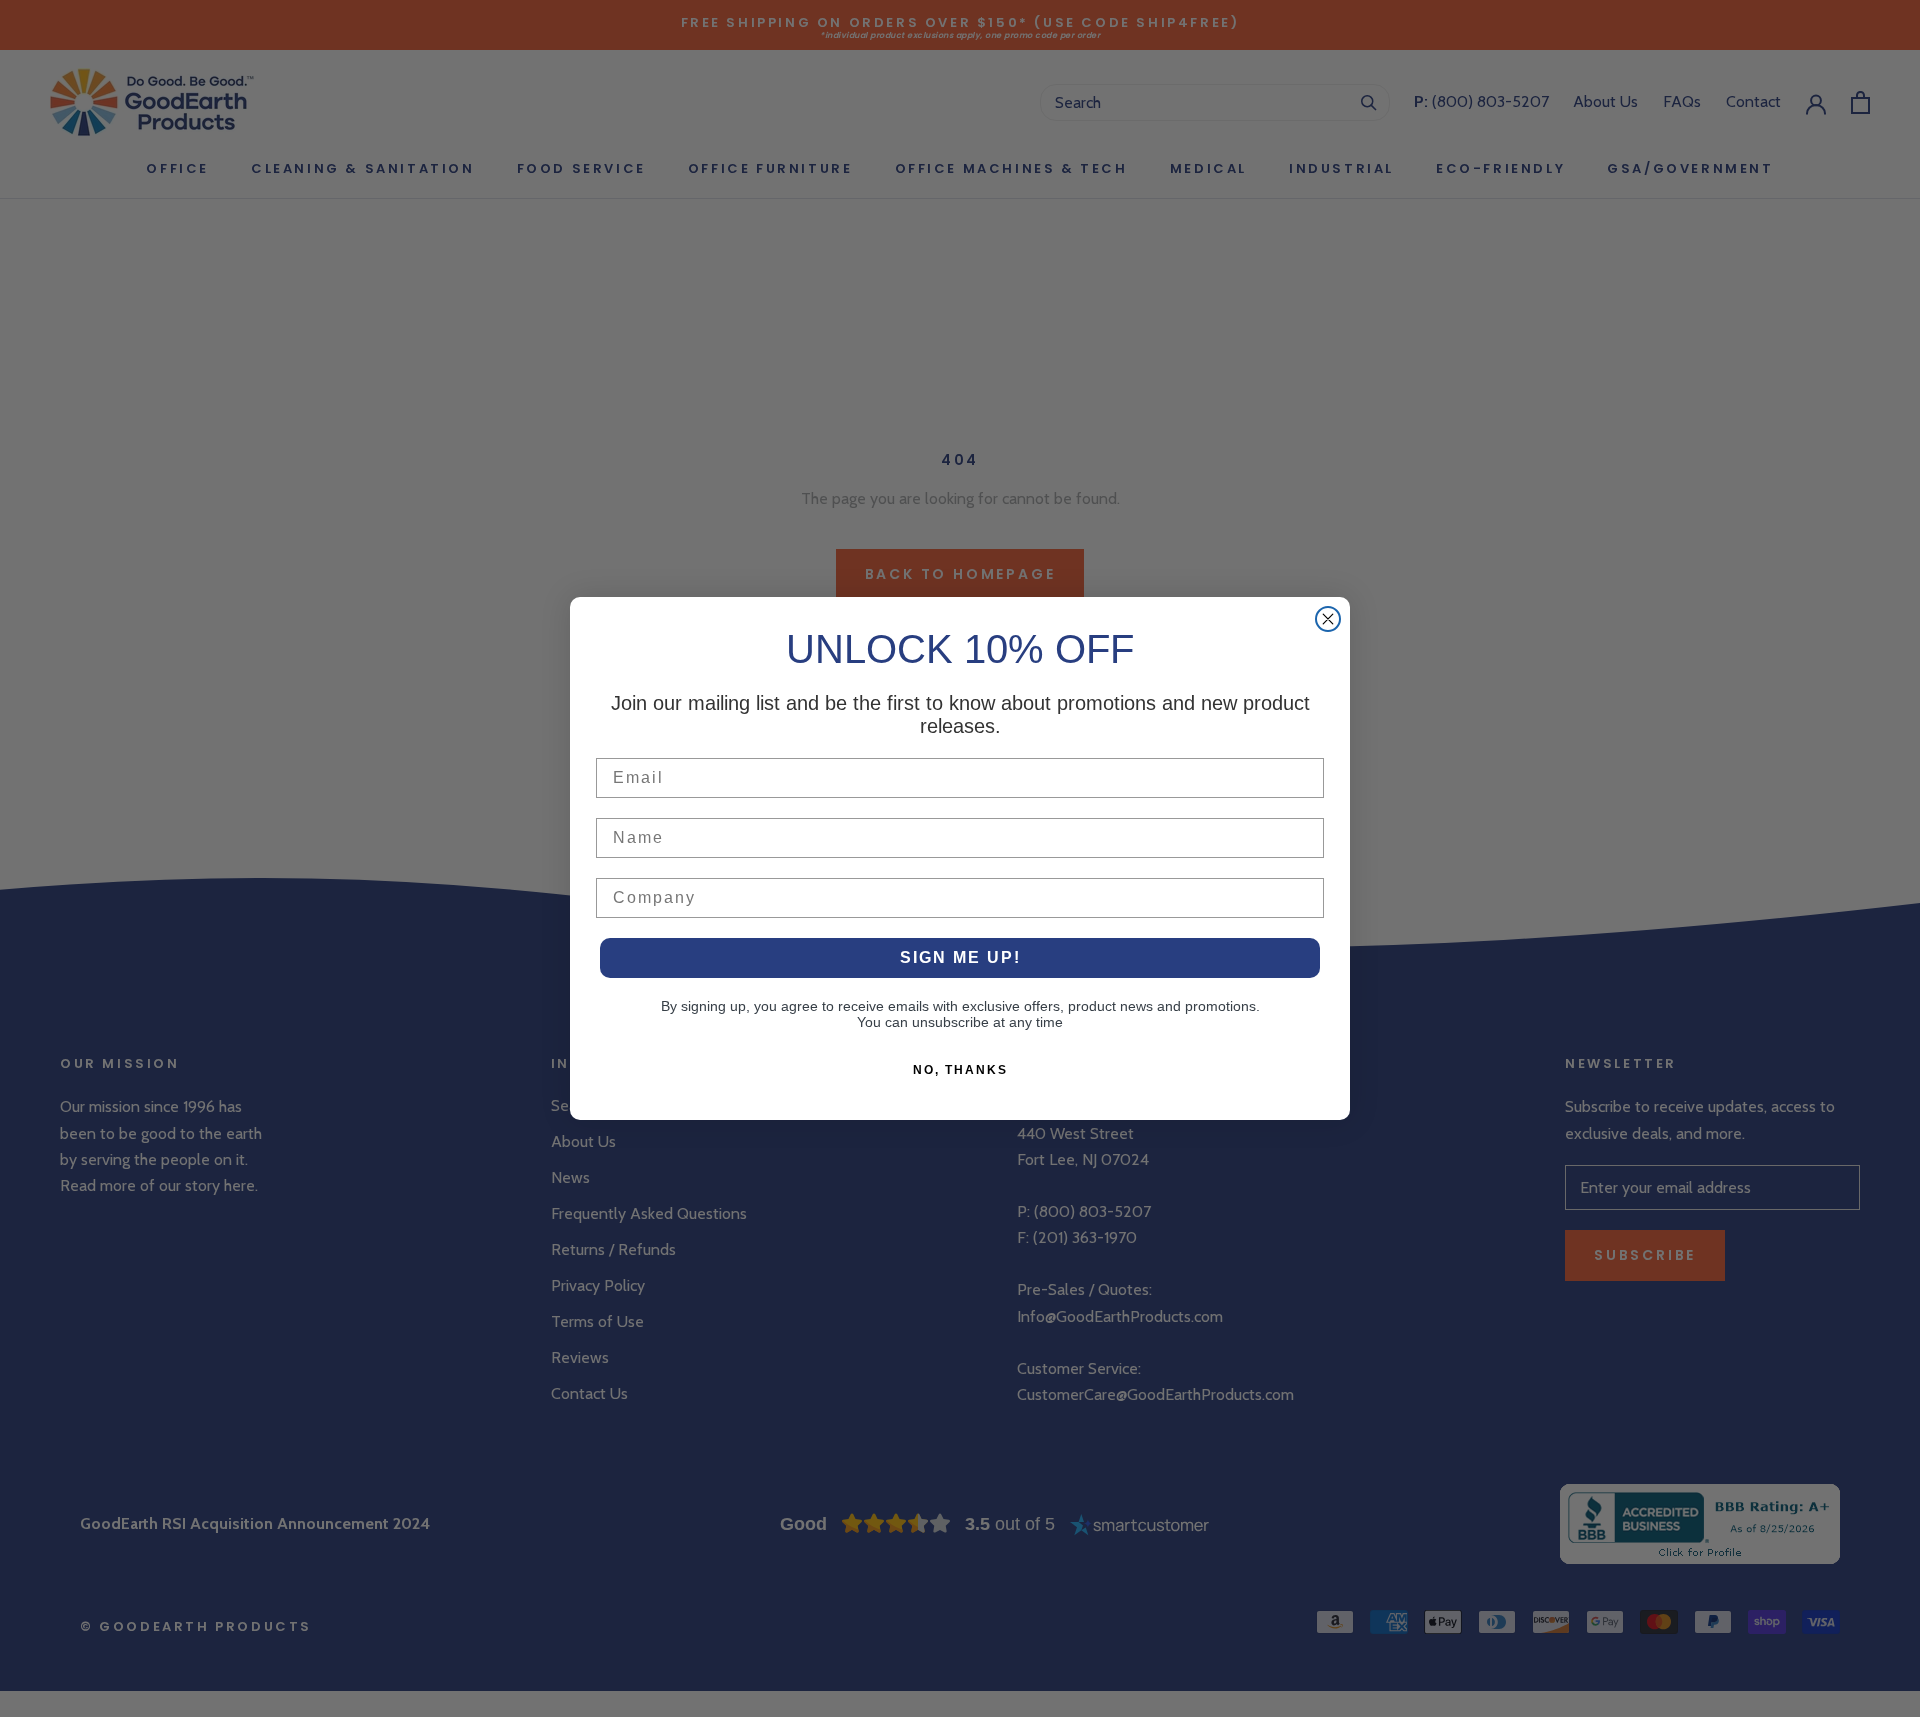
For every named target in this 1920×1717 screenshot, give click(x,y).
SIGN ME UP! (960, 957)
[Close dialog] (1328, 619)
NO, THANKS (960, 1070)
